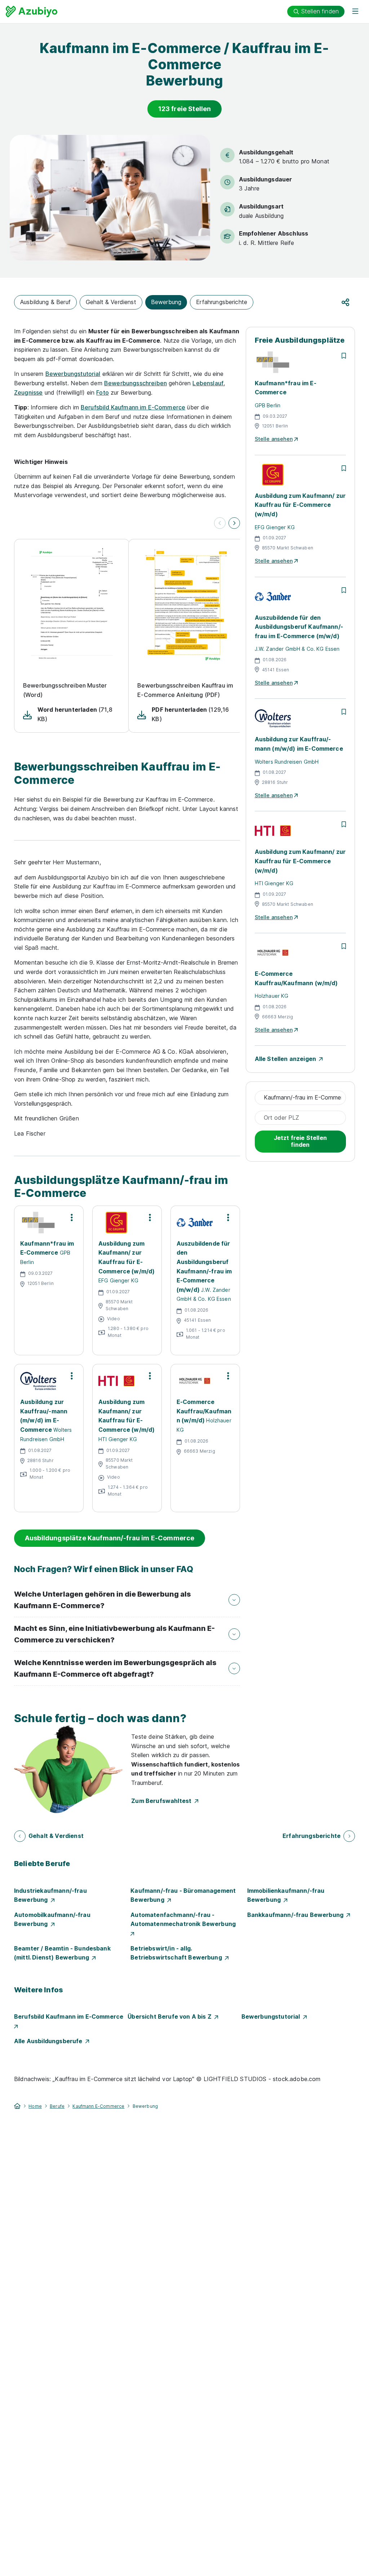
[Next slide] (234, 523)
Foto (103, 392)
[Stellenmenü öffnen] (72, 1217)
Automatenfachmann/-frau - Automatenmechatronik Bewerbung (184, 1919)
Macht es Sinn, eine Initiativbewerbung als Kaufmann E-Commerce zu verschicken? (114, 1634)
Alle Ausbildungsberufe (50, 2041)
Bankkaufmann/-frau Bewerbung (297, 1915)
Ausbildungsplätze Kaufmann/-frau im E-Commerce (110, 1538)
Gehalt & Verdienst (111, 302)
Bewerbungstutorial (73, 374)
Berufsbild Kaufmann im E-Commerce (133, 407)
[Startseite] (17, 2106)
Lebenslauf (208, 383)
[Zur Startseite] (32, 12)
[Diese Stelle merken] (344, 356)
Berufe (57, 2106)
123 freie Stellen (185, 109)
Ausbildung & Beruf (45, 302)
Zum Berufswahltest (163, 1801)
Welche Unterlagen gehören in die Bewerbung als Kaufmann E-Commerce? (103, 1600)
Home (35, 2106)
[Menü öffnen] (355, 12)
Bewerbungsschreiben (135, 383)
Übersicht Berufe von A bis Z (171, 2017)
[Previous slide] (220, 523)
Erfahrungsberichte (222, 302)
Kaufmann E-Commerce (98, 2106)
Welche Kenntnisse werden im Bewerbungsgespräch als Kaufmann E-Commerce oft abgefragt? (115, 1668)
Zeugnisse (28, 392)
